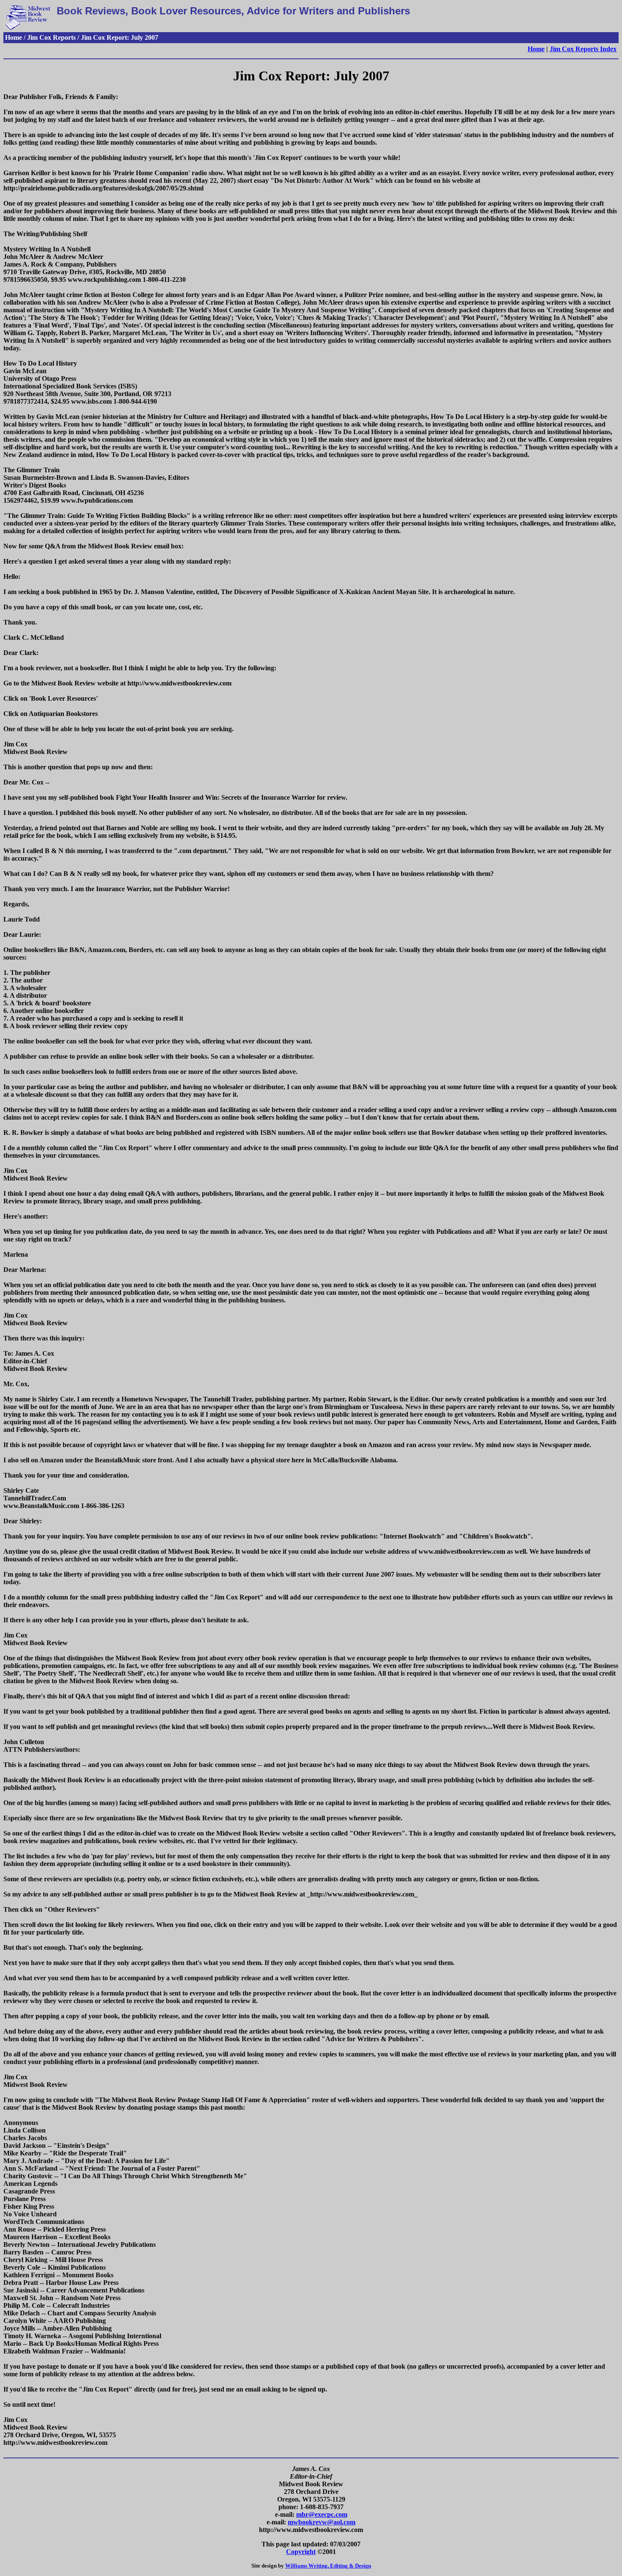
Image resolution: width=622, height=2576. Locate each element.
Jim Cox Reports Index (583, 49)
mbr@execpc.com (322, 2514)
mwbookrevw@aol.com (322, 2522)
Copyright (301, 2552)
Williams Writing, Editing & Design (328, 2566)
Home (536, 49)
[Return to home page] (28, 28)
